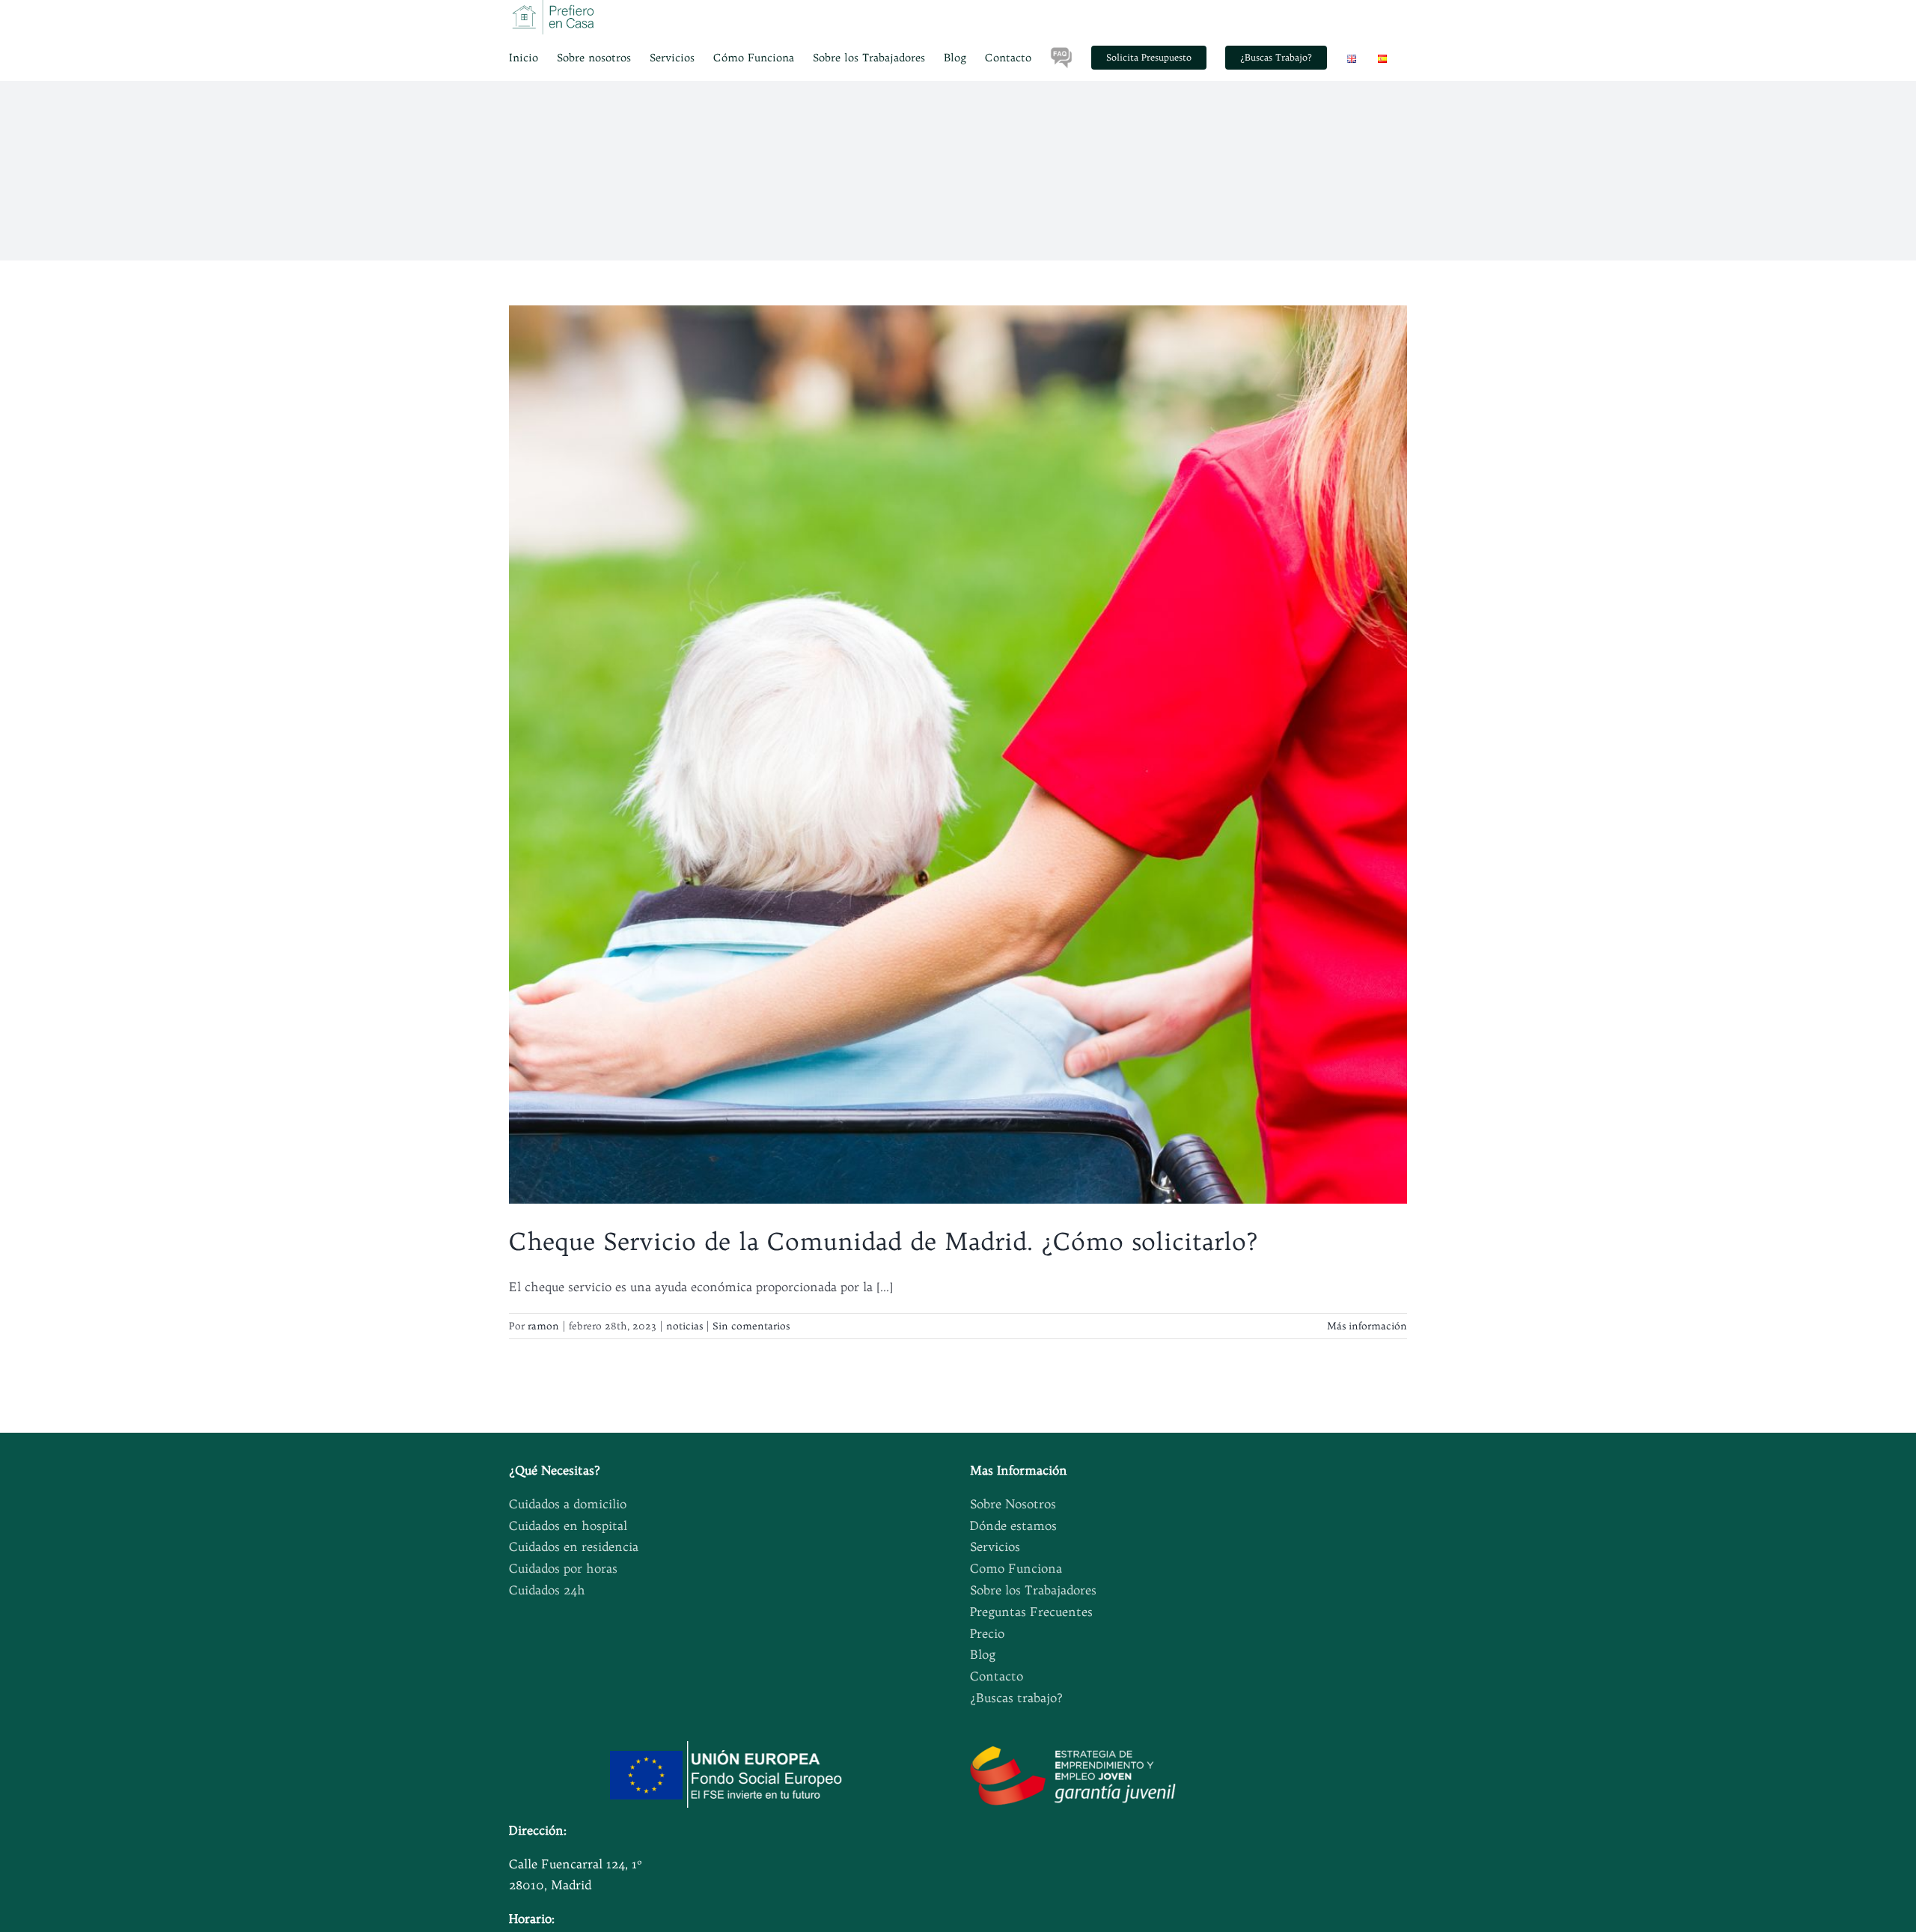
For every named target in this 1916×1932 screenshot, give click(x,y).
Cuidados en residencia (574, 1546)
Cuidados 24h (547, 1590)
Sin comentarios (751, 1326)
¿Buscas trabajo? (1016, 1698)
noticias (684, 1326)
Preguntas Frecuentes (1031, 1612)
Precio (987, 1633)
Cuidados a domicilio (568, 1504)
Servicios (995, 1546)
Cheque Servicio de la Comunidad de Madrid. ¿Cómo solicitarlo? (884, 1241)
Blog (983, 1654)
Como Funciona (1016, 1568)
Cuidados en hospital (568, 1526)
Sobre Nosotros (1013, 1504)
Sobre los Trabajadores (1033, 1590)
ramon (543, 1326)
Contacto (997, 1676)
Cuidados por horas (563, 1568)
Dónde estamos (1013, 1526)
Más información (1367, 1326)
